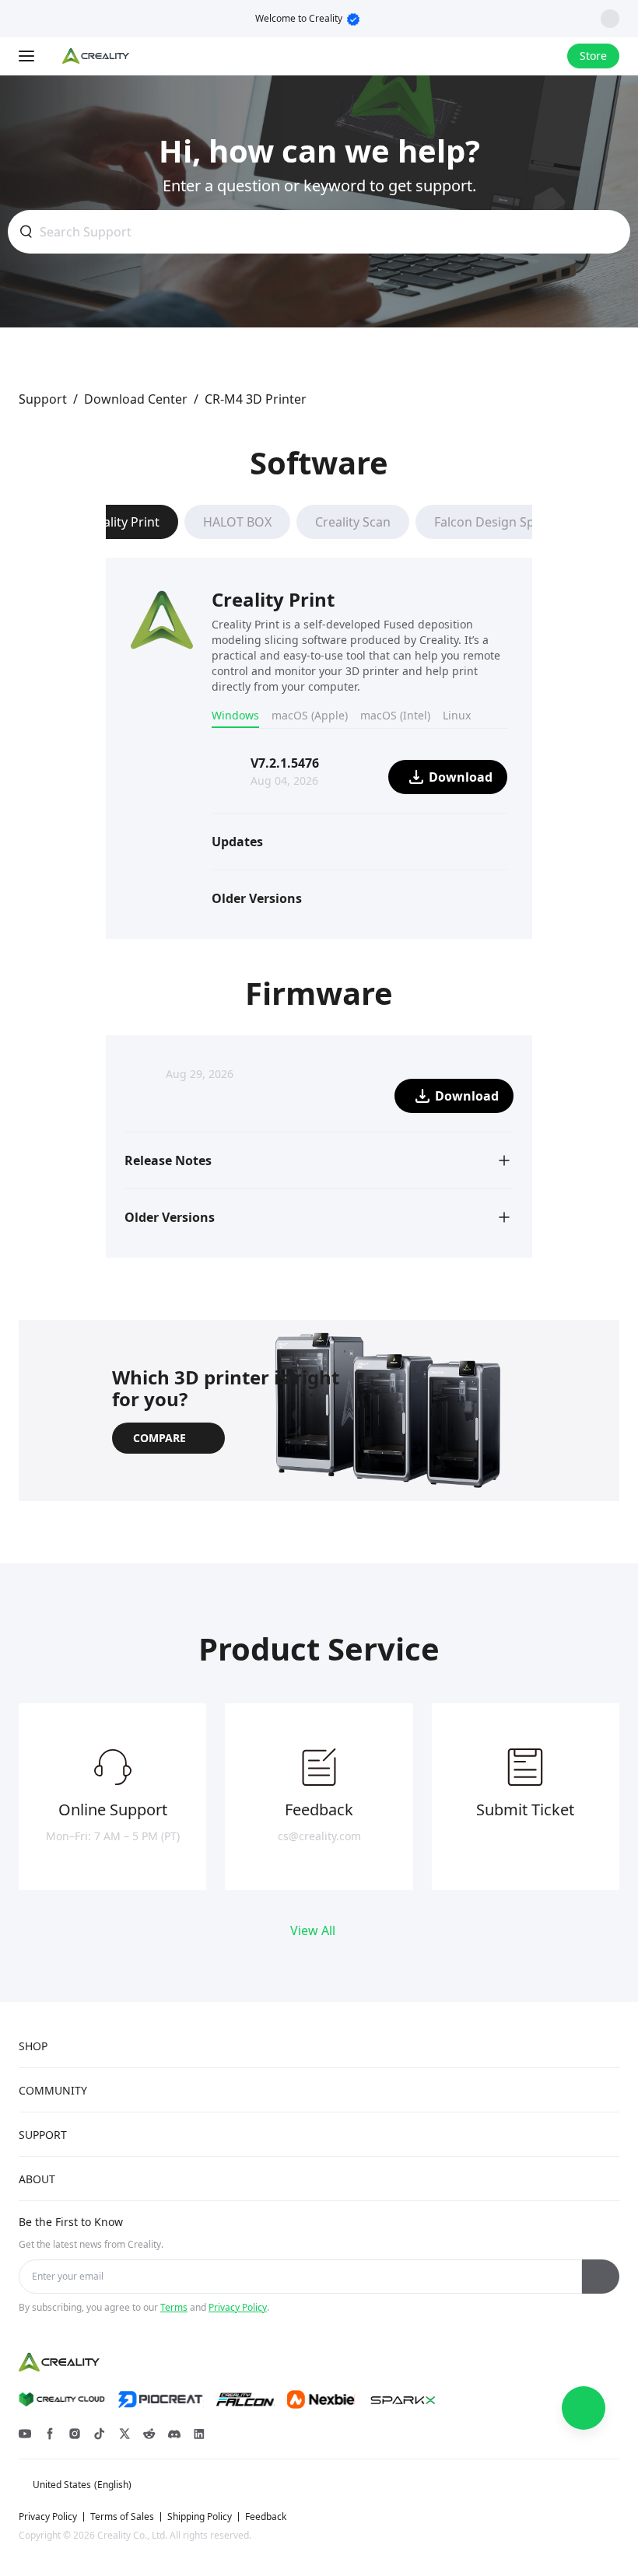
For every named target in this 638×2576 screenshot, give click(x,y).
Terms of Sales (122, 2517)
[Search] (514, 56)
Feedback (266, 2517)
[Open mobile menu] (28, 56)
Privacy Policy (238, 2307)
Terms (174, 2307)
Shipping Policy (200, 2517)
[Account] (545, 56)
